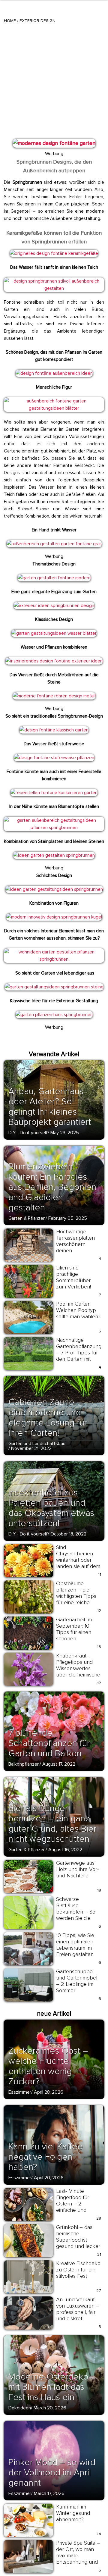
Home (10, 21)
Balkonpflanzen (24, 1764)
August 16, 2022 (65, 1850)
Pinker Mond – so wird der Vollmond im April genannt (52, 2473)
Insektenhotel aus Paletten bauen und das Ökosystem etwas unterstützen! (51, 1508)
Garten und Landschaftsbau (37, 1444)
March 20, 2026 (50, 2408)
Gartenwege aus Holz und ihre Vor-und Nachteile (77, 1869)
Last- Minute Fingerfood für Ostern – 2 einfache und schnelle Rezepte (76, 2204)
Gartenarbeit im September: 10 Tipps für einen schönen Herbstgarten (74, 1632)
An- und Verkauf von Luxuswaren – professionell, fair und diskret (78, 2309)
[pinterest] (12, 146)
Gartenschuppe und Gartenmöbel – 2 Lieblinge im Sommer (77, 1981)
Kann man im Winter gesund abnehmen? (73, 2513)
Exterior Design (37, 21)
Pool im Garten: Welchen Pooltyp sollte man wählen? (78, 1310)
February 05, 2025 (68, 1218)
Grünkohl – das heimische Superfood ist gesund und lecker (78, 2237)
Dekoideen (20, 2408)
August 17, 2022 (59, 1764)
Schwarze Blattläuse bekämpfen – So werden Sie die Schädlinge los (76, 1912)
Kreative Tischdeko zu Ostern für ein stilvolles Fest (78, 2270)
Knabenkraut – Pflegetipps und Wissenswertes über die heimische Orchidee (78, 1668)
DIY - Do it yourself (28, 1133)
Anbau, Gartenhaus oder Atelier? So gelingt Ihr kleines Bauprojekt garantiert (50, 1107)
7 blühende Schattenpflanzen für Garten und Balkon (49, 1743)
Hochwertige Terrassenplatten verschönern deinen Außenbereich (75, 1244)
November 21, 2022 (31, 1448)
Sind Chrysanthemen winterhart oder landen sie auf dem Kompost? (78, 1560)
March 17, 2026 (49, 2493)
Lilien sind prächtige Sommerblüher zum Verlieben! (73, 1277)
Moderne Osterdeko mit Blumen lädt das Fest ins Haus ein (48, 2387)
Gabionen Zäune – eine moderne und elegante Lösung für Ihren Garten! (48, 1418)
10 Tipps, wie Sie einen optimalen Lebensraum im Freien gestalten (75, 1945)
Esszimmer (20, 2092)
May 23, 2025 (65, 1133)
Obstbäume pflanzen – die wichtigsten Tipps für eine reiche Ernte (76, 1596)
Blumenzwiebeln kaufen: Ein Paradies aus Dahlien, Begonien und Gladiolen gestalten (52, 1187)
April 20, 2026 (49, 2178)
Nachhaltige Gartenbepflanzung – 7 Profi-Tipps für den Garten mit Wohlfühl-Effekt (79, 1353)
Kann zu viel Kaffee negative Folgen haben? (46, 2157)
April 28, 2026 (49, 2092)
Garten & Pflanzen (27, 1218)
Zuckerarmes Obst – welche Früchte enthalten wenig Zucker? (48, 2066)
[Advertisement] (54, 80)
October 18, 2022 (68, 1534)
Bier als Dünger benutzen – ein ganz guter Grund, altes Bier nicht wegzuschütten (52, 1824)
